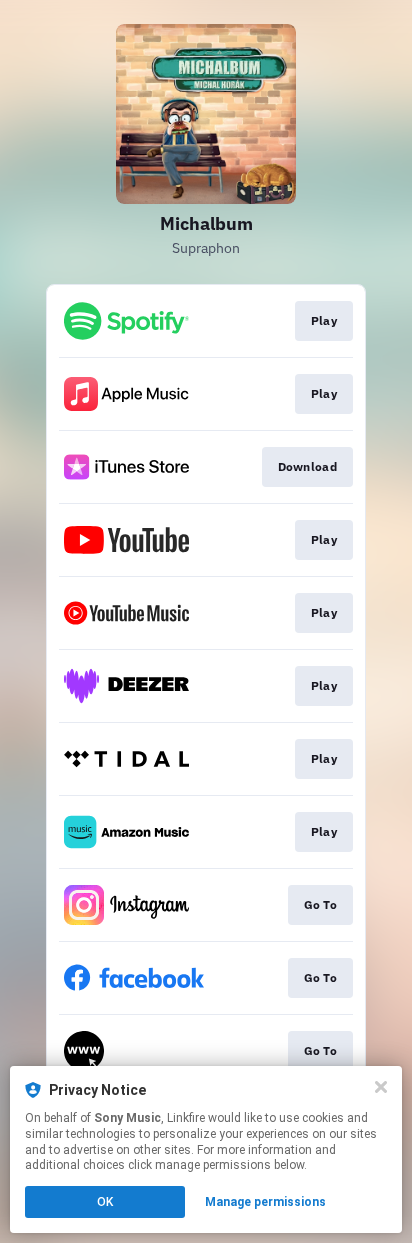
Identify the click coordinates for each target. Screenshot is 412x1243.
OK (105, 1202)
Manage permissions (265, 1202)
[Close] (381, 1087)
